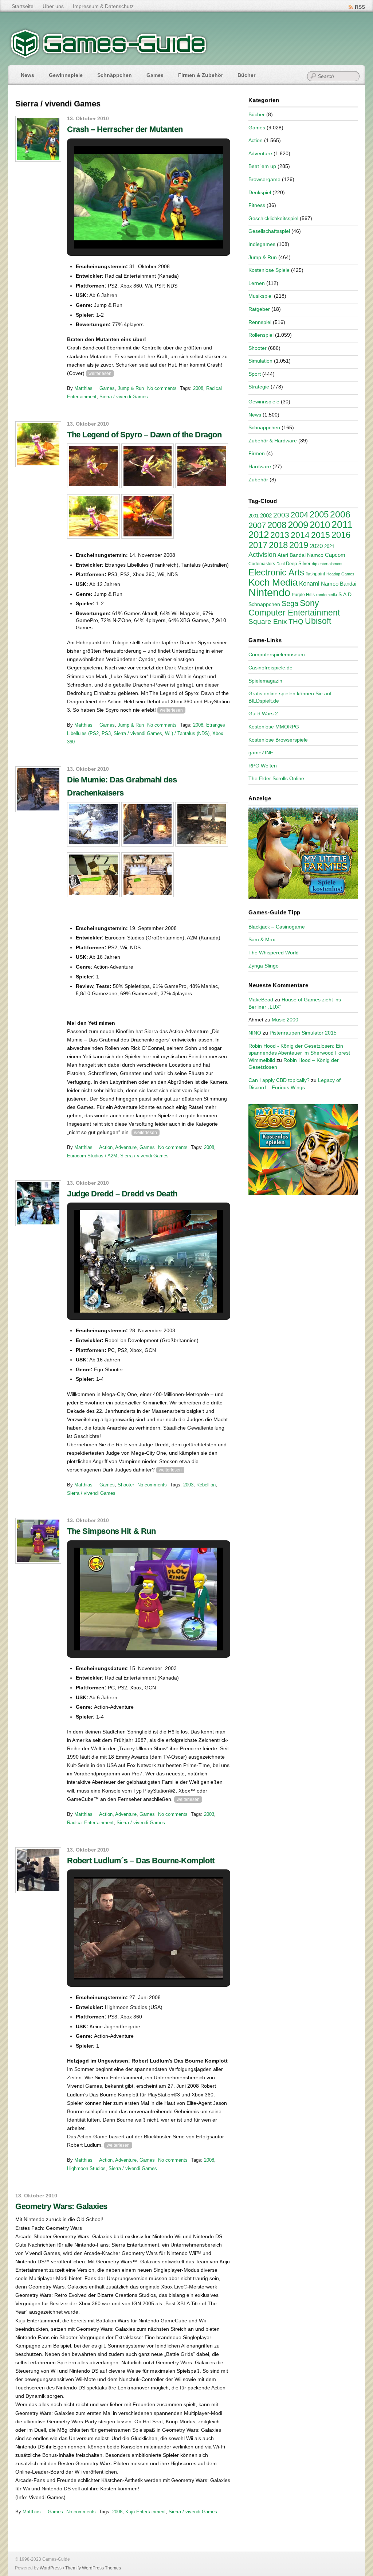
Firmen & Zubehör (201, 75)
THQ (296, 621)
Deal (280, 564)
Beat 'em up (262, 166)
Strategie (259, 387)
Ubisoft (318, 621)
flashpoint (315, 574)
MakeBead (261, 1000)
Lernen (257, 283)
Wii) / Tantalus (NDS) (187, 733)
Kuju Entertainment (146, 2512)
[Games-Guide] (109, 56)
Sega (290, 603)
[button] (132, 231)
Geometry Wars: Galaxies (61, 2206)
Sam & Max (262, 939)
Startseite (23, 6)
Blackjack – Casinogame (277, 927)
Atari (283, 555)
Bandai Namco (307, 555)
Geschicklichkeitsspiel (273, 218)
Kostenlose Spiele (269, 270)
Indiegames (262, 244)
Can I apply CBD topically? (279, 1080)
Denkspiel (260, 192)
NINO (255, 1033)
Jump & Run (131, 388)
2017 (258, 545)
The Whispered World (274, 953)
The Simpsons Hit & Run (111, 1531)
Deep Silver (298, 564)
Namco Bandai (339, 584)
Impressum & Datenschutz (103, 6)
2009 (298, 525)
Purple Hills (303, 595)
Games (155, 75)
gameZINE (261, 753)
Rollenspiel (261, 335)
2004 (299, 515)
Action (106, 1147)
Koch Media (273, 582)
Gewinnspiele (66, 75)
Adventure (126, 1147)
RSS (360, 7)
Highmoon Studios (86, 2168)
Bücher (246, 75)
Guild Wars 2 (263, 714)
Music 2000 (285, 1020)
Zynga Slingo (264, 966)
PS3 (106, 733)
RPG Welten (263, 766)
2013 (280, 535)
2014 (300, 535)
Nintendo (269, 592)
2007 (257, 525)
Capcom (335, 555)
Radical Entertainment (90, 1823)
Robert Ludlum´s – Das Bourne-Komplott (141, 1860)
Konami (309, 584)
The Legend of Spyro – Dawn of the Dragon (144, 435)
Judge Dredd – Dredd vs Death (122, 1194)
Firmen (257, 453)
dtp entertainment (327, 564)
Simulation (260, 361)
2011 (342, 525)
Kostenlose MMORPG (274, 727)
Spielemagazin (265, 681)
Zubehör (258, 480)
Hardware (260, 466)
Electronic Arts (276, 572)
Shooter (126, 1485)
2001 (254, 516)
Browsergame (264, 179)
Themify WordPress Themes (93, 2568)
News (28, 75)
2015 (321, 535)
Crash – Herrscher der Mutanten (125, 129)
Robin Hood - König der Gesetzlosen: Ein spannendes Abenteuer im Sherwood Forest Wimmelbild (299, 1053)
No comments (162, 388)
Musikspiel (260, 296)
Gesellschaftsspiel (269, 231)
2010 (320, 525)
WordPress (51, 2568)
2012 (259, 535)
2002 (266, 516)
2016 (341, 535)
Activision (262, 555)
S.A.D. (346, 594)
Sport (255, 374)
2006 (340, 514)
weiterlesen (100, 374)
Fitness (257, 205)
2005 (319, 514)
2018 (278, 545)
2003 (188, 1485)
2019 (299, 545)
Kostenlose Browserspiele (278, 740)
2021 (329, 546)
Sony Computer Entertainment (294, 608)
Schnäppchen (115, 75)
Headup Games (340, 574)
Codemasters (262, 564)
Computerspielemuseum (277, 654)
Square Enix (268, 621)
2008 (198, 388)
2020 (316, 546)
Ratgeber (259, 309)
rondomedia (327, 595)
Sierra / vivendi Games (124, 397)
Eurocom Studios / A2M (92, 1156)
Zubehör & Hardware (273, 441)
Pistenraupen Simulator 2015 (303, 1033)
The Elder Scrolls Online (276, 778)
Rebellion (206, 1485)
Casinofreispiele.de (270, 668)
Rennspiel (260, 322)
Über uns (53, 6)
